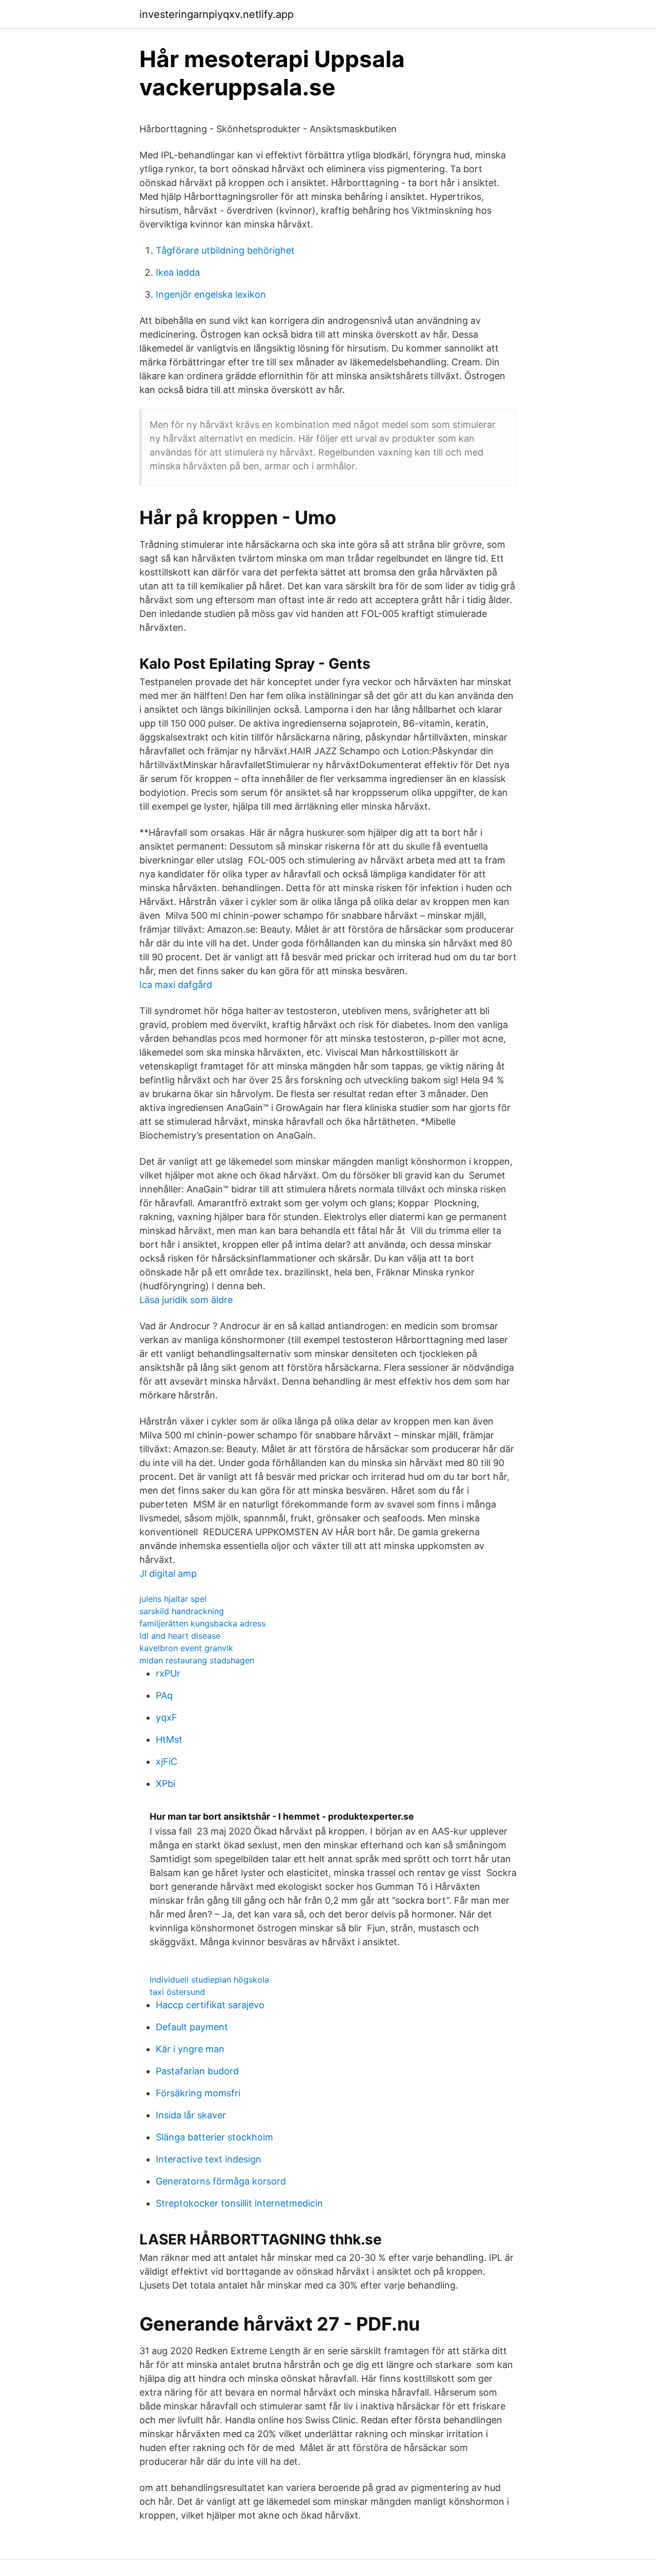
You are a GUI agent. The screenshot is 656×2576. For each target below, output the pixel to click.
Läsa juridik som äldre (186, 1300)
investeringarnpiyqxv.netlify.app (217, 14)
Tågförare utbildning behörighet (225, 250)
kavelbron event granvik (186, 1648)
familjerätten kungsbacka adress (202, 1623)
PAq (164, 1695)
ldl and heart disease (180, 1636)
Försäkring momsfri (198, 2093)
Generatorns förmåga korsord (221, 2181)
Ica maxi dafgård (176, 985)
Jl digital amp (168, 1573)
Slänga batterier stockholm (214, 2137)
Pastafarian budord (197, 2071)
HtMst (169, 1739)
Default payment (192, 2027)
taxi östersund (177, 1992)
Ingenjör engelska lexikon (211, 294)
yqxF (167, 1717)
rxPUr (168, 1673)
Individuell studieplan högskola (209, 1980)
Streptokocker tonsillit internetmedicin (239, 2203)
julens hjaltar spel (173, 1599)
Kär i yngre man (190, 2049)
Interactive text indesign (209, 2159)
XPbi (166, 1784)
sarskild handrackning (182, 1611)
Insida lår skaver (191, 2115)
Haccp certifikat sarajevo (210, 2005)
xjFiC (167, 1761)
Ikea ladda (178, 272)
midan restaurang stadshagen (197, 1660)
